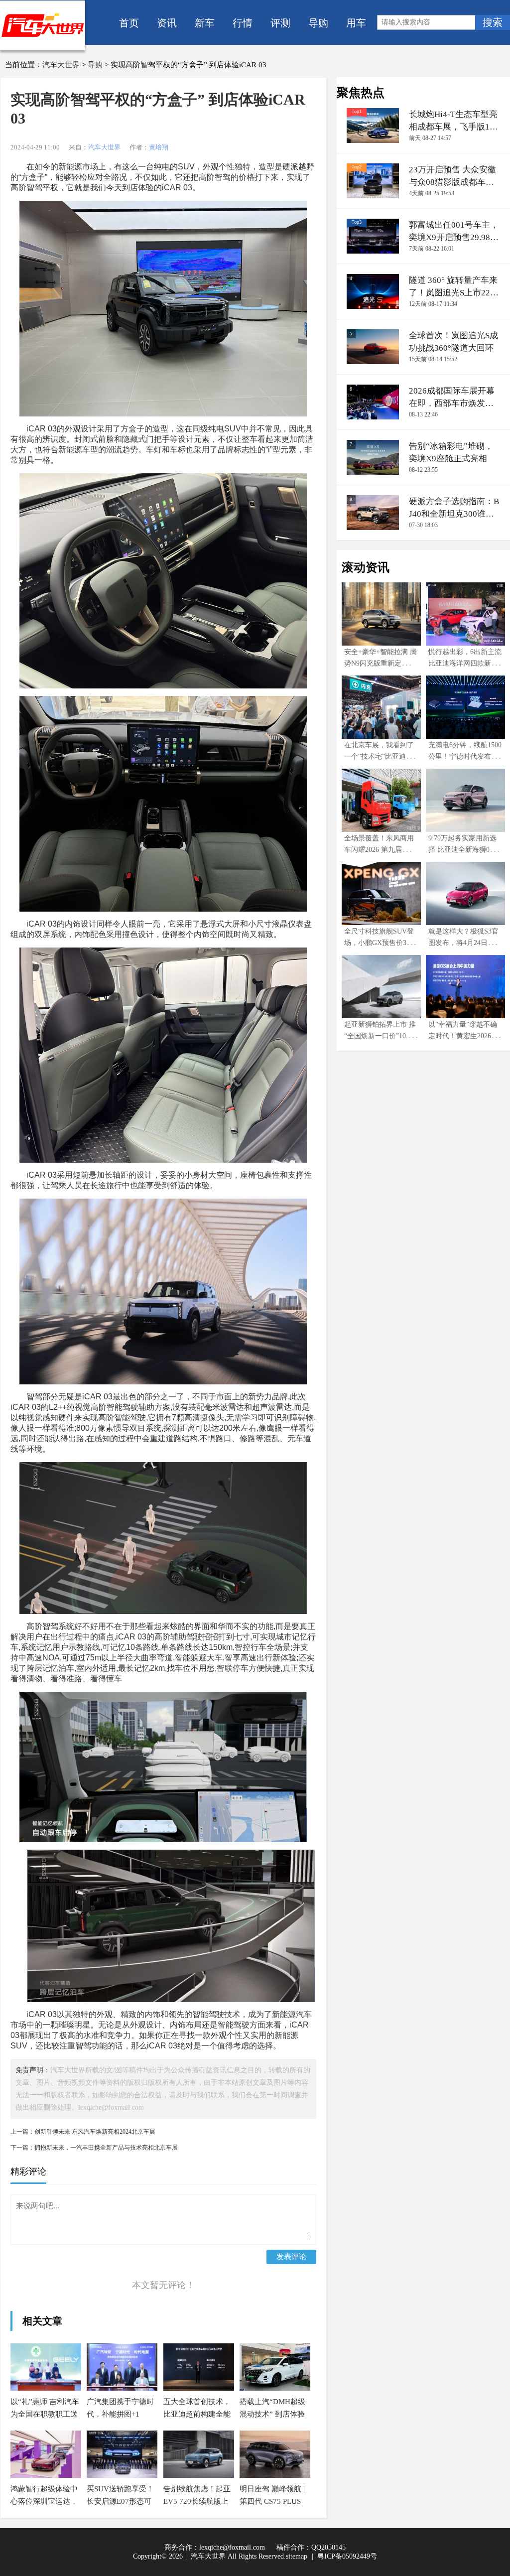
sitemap (297, 2556)
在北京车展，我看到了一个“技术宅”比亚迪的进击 (379, 756)
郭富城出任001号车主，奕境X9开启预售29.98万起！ (454, 232)
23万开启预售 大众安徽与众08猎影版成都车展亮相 (452, 177)
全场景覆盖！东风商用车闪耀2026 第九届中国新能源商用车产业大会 (380, 850)
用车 (356, 22)
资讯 (167, 22)
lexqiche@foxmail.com (232, 2547)
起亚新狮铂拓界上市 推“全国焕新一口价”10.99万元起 (380, 1036)
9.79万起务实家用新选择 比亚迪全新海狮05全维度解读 (464, 850)
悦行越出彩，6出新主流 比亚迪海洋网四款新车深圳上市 (465, 663)
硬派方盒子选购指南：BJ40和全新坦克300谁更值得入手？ (454, 508)
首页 (129, 22)
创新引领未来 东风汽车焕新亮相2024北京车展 (95, 2132)
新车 (205, 22)
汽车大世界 (61, 65)
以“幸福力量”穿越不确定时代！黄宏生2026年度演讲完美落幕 (463, 1036)
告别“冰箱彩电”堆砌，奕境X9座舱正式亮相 (451, 452)
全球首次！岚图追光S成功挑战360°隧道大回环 (453, 342)
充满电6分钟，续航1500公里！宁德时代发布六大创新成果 (465, 756)
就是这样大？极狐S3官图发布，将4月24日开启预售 (465, 943)
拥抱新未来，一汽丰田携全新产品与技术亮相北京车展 (106, 2148)
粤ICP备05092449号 (347, 2556)
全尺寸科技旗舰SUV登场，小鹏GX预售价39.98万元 (380, 943)
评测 (280, 22)
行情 (243, 22)
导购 (318, 22)
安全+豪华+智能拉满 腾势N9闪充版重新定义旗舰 (381, 663)
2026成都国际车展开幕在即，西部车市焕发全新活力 (452, 398)
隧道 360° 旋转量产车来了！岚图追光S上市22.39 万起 (453, 287)
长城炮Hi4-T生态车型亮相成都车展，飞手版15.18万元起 (453, 121)
